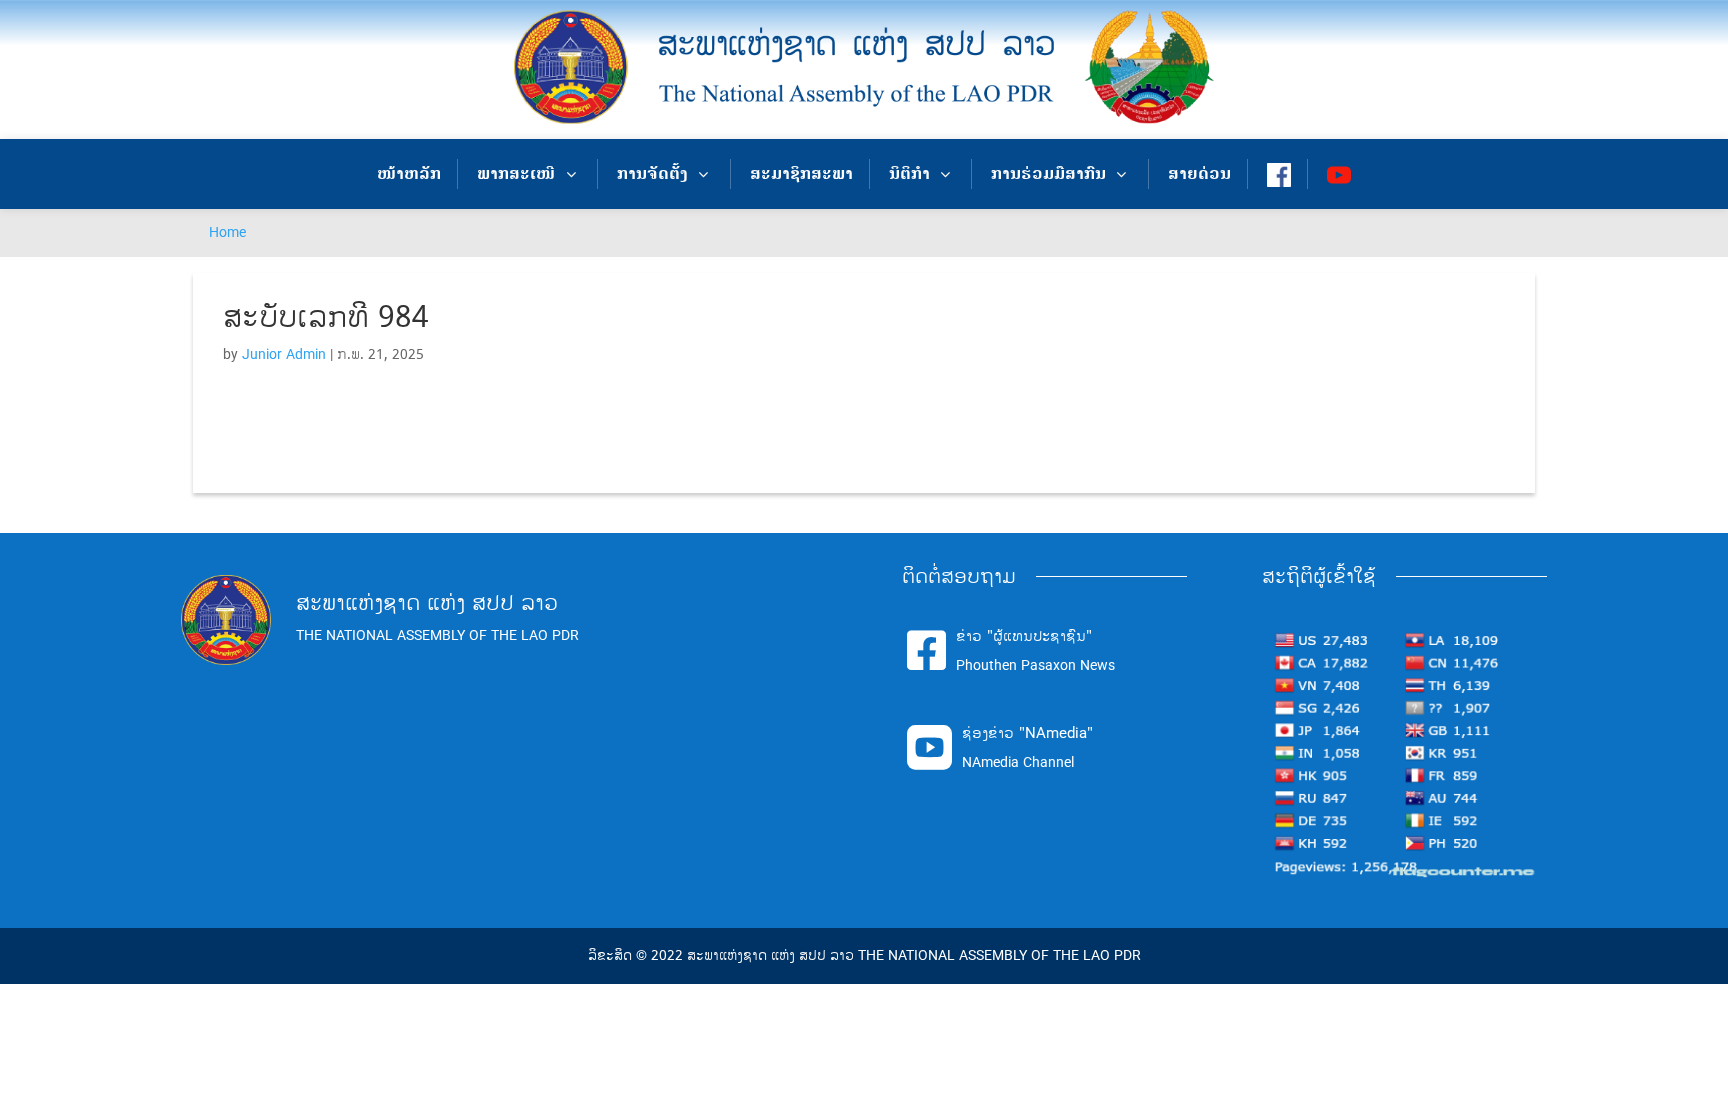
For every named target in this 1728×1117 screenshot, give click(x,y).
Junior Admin (284, 354)
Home (227, 232)
